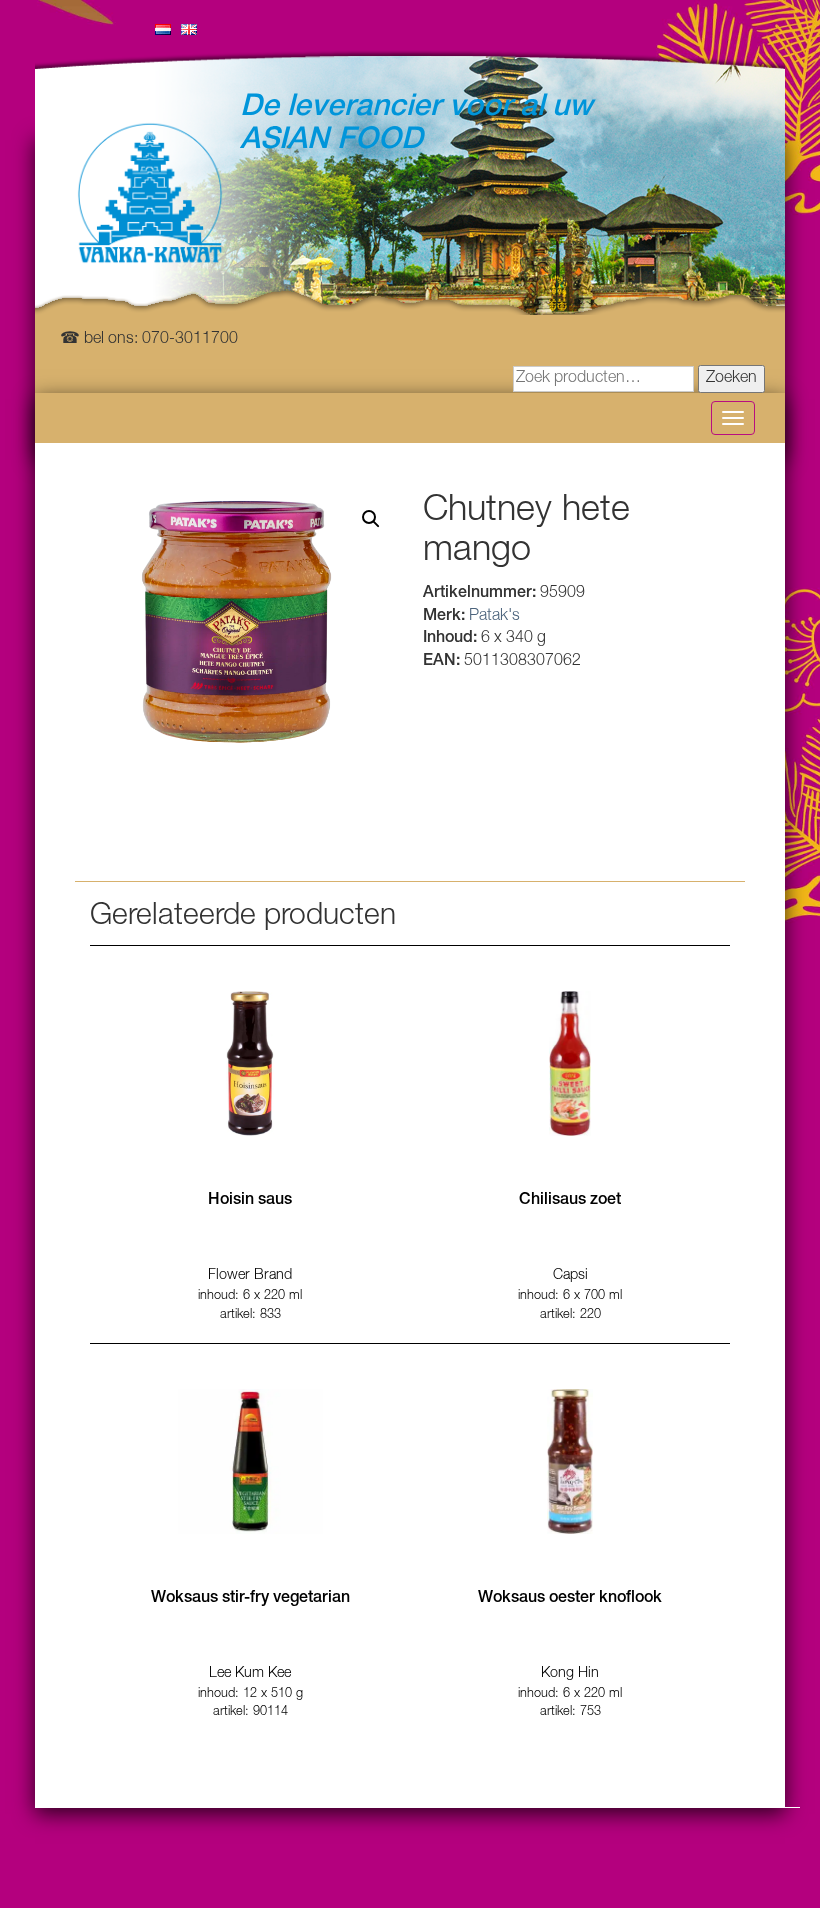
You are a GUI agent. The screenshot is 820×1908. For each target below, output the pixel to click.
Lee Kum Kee (250, 1674)
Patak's (494, 617)
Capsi (570, 1276)
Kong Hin (570, 1674)
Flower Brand (250, 1276)
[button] (371, 519)
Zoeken (731, 379)
